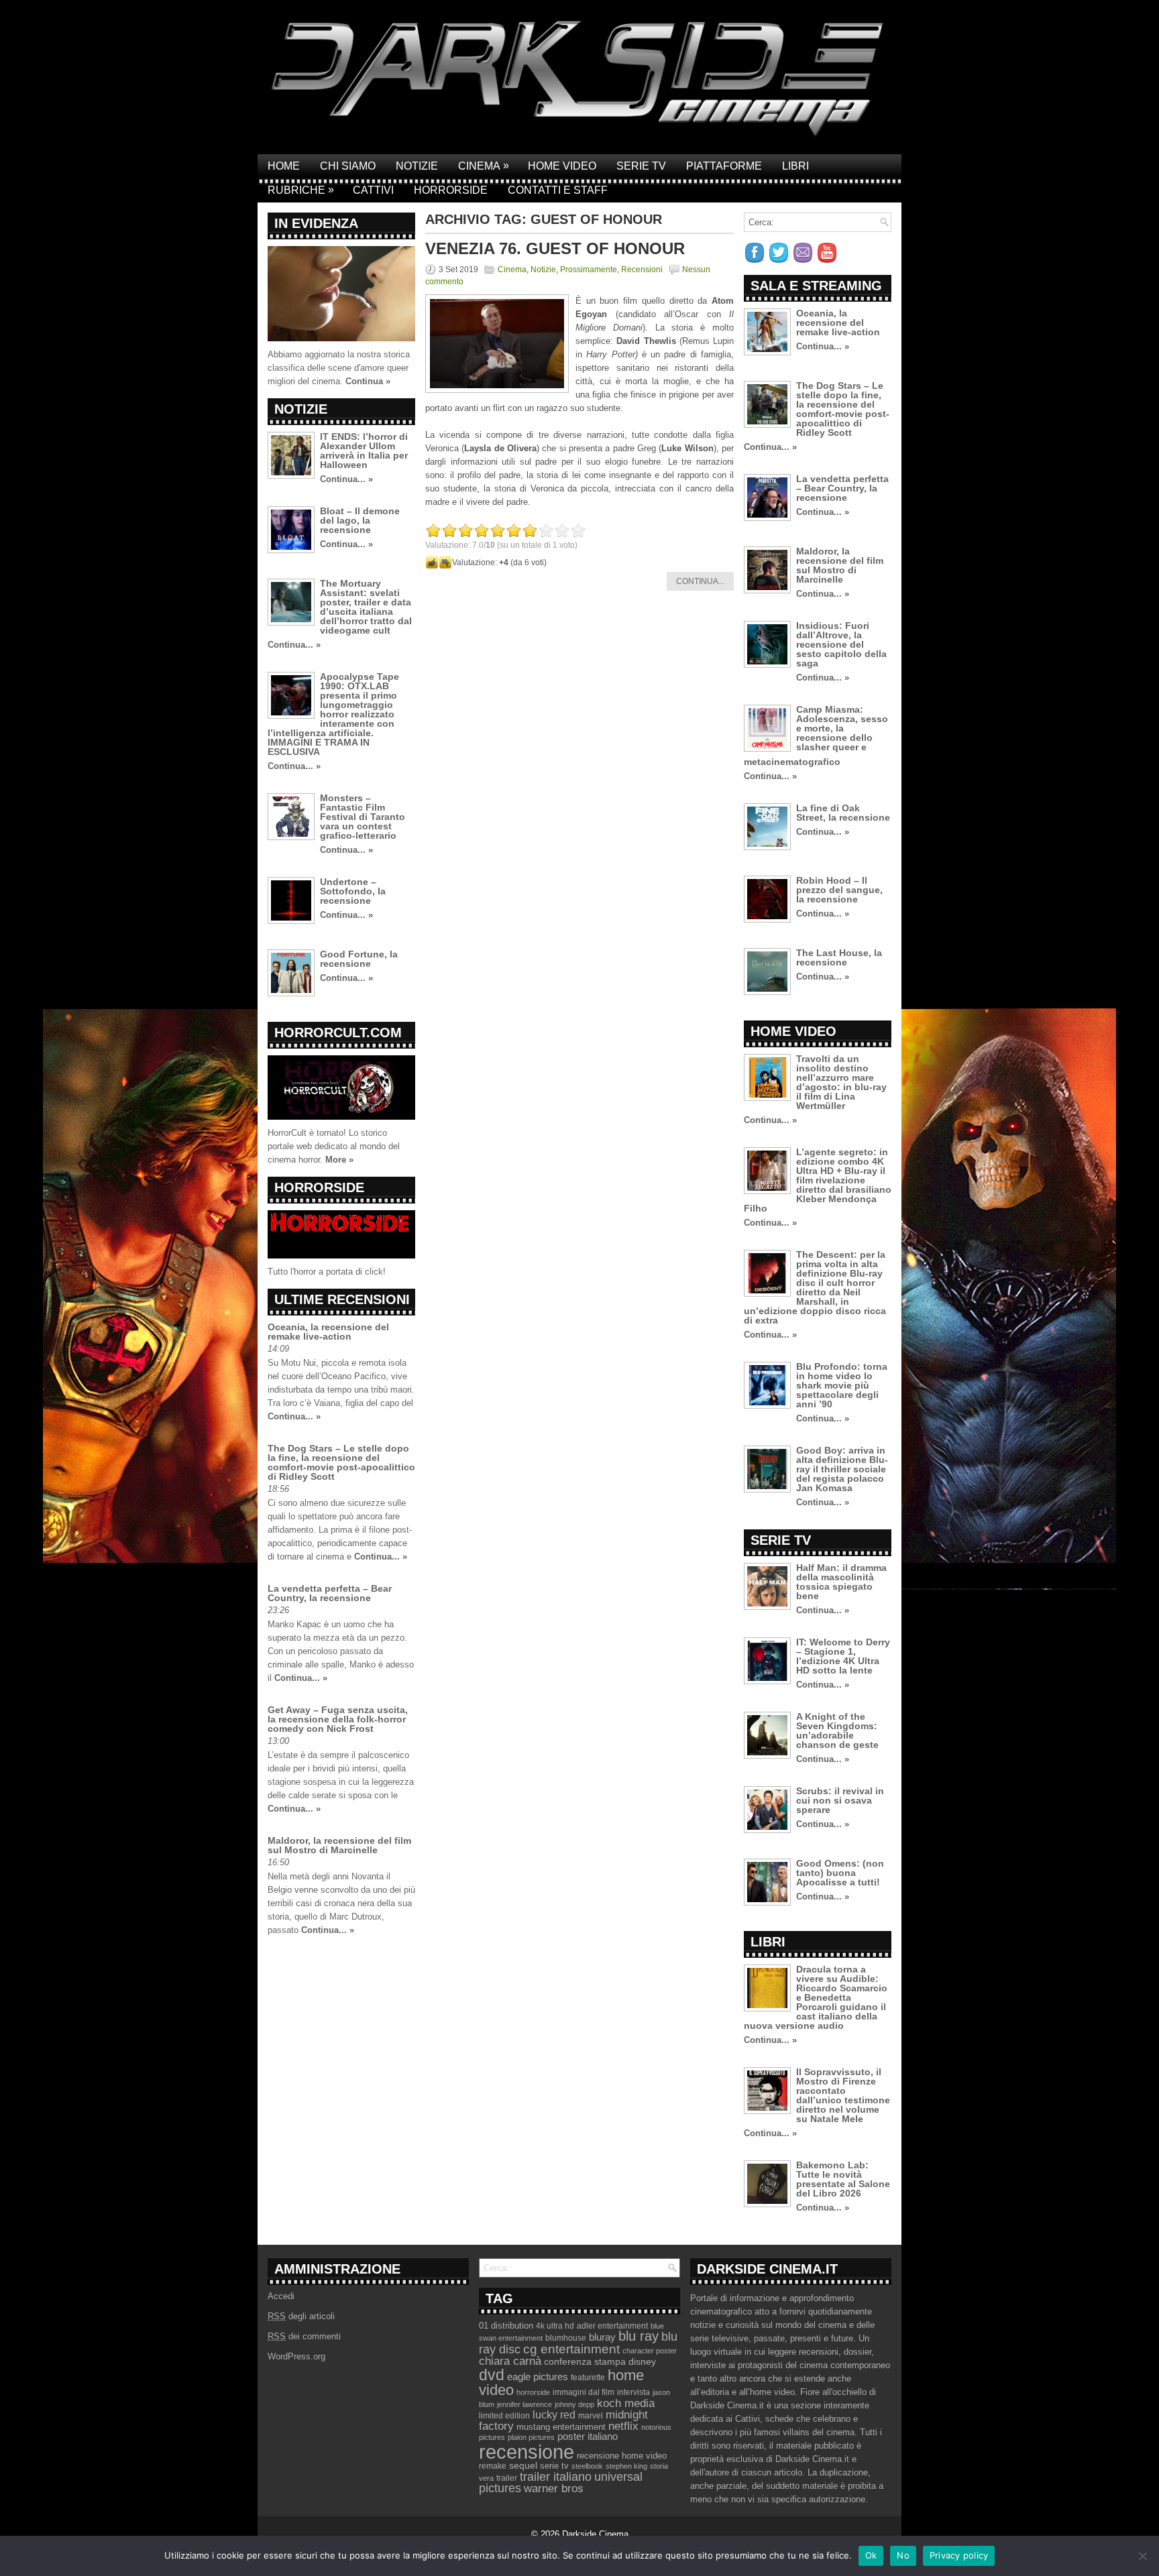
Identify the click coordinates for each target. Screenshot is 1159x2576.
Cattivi (373, 190)
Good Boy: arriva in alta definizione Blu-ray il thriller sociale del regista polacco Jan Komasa (842, 1469)
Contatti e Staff (558, 190)
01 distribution (506, 2326)
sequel (523, 2466)
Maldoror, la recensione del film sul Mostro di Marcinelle (339, 1845)
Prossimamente (589, 270)
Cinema (484, 166)
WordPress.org (296, 2356)
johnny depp (574, 2404)
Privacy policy (959, 2555)
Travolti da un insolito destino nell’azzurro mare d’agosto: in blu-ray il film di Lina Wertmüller (841, 1082)
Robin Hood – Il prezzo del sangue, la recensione (839, 890)
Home (284, 166)
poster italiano (588, 2437)
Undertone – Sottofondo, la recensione (353, 891)
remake (493, 2466)
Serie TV (641, 166)
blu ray (639, 2336)
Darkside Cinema (595, 2534)
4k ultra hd (555, 2326)
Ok (871, 2555)
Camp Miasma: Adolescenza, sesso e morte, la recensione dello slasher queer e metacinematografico (816, 736)
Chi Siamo (348, 166)
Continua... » (346, 479)
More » (339, 1160)
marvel (591, 2416)
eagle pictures (538, 2377)
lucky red (554, 2414)
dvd (492, 2375)
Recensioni (642, 270)
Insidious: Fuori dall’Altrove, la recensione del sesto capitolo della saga (841, 644)
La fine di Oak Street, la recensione (843, 813)
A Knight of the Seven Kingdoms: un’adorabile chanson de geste (837, 1731)
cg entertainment (571, 2349)
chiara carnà (510, 2361)
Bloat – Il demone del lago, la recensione (360, 520)
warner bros (554, 2489)
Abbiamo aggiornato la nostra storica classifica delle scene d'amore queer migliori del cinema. (339, 368)
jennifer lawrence (525, 2404)
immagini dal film (584, 2392)
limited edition (504, 2416)
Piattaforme (724, 166)
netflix (623, 2426)
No (903, 2555)
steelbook (587, 2466)
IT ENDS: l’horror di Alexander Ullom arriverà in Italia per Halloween (364, 451)
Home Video (562, 166)
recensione (527, 2452)
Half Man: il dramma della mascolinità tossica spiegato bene (841, 1582)
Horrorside (451, 190)
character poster (650, 2351)
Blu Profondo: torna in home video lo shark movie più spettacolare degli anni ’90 (842, 1385)
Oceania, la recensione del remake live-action (328, 1332)
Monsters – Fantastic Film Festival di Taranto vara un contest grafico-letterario (363, 817)
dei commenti (304, 2336)
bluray (602, 2337)
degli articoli (301, 2316)
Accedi (281, 2296)
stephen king (626, 2466)
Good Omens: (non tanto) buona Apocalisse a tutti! (840, 1873)
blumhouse (566, 2338)
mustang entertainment (561, 2427)
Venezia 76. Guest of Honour (555, 248)
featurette (588, 2378)
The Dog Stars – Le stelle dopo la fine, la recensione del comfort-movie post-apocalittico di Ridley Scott (341, 1462)
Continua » (368, 381)
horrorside (533, 2392)
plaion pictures (531, 2437)
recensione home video (622, 2456)
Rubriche (301, 190)
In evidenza (316, 223)
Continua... (700, 581)
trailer (507, 2478)
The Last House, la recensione (839, 957)
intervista (633, 2392)
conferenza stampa (585, 2361)
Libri (795, 166)
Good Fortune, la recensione (359, 959)
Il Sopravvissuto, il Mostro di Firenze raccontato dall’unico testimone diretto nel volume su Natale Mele (843, 2095)
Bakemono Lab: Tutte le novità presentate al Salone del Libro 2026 (843, 2179)
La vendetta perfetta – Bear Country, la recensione (330, 1593)
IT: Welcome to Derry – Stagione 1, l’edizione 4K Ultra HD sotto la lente (843, 1656)
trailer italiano (556, 2477)
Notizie (417, 166)
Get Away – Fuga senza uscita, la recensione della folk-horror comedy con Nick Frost (338, 1719)
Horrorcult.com (338, 1033)
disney (642, 2361)
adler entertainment (612, 2326)
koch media (626, 2403)
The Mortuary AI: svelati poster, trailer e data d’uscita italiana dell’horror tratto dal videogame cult (366, 607)
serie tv (554, 2466)
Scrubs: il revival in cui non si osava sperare (840, 1800)
